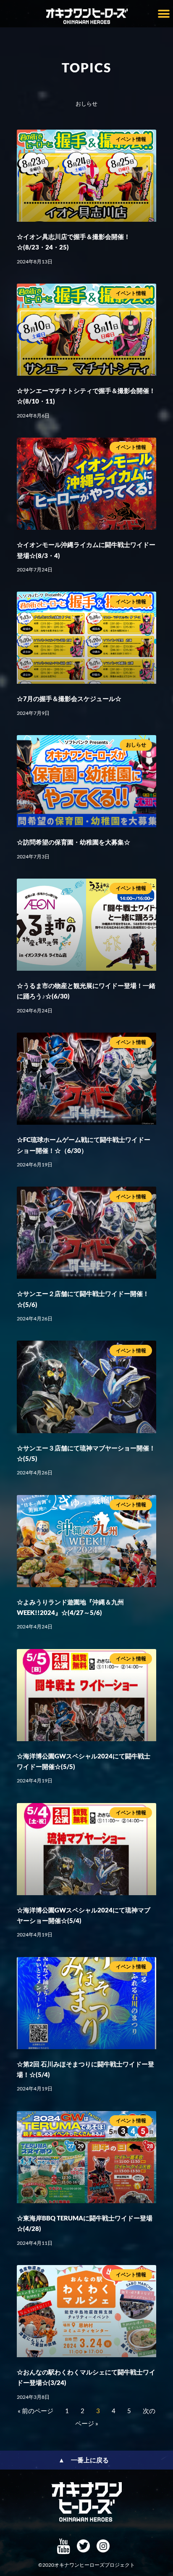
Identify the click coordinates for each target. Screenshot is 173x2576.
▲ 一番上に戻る (84, 2460)
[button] (164, 14)
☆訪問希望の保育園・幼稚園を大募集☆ (73, 842)
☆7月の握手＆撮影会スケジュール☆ (69, 698)
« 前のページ (35, 2411)
